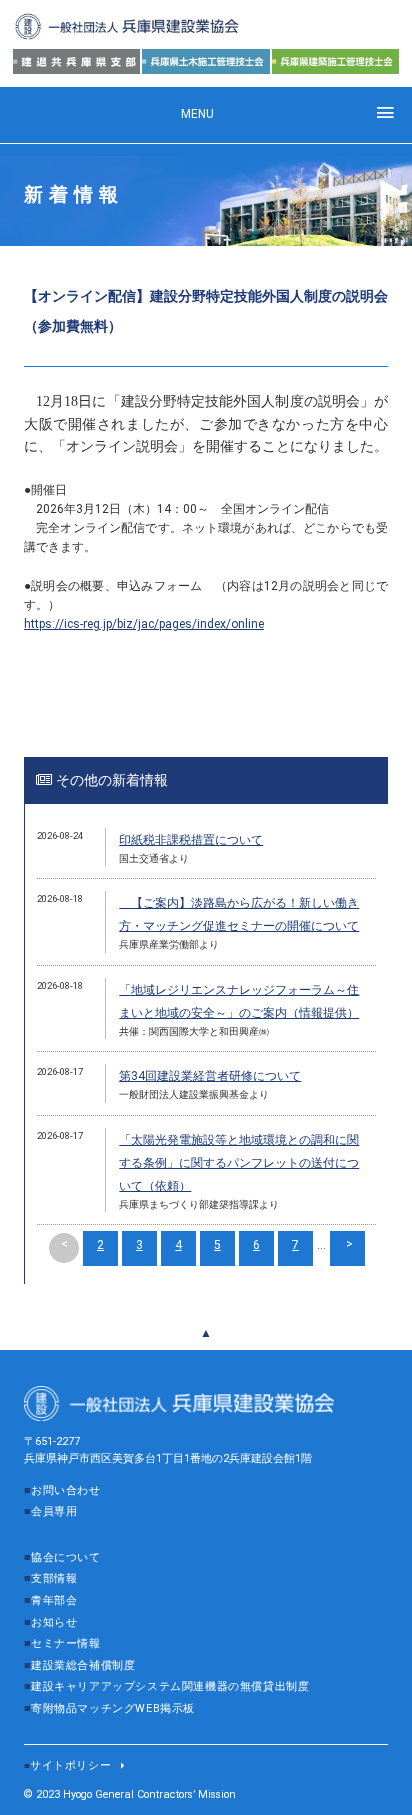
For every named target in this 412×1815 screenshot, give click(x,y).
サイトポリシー (70, 1765)
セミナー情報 (66, 1643)
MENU (197, 114)
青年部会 (54, 1600)
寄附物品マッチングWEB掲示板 (113, 1708)
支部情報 (54, 1578)
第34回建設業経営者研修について (210, 1076)
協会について (66, 1557)
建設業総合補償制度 (83, 1665)
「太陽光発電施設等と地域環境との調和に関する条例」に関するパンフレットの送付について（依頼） (239, 1163)
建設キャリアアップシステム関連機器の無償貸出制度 (170, 1686)
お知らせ (54, 1622)
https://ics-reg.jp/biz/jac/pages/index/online (144, 624)
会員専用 (54, 1511)
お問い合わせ (66, 1490)
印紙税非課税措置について (191, 840)
